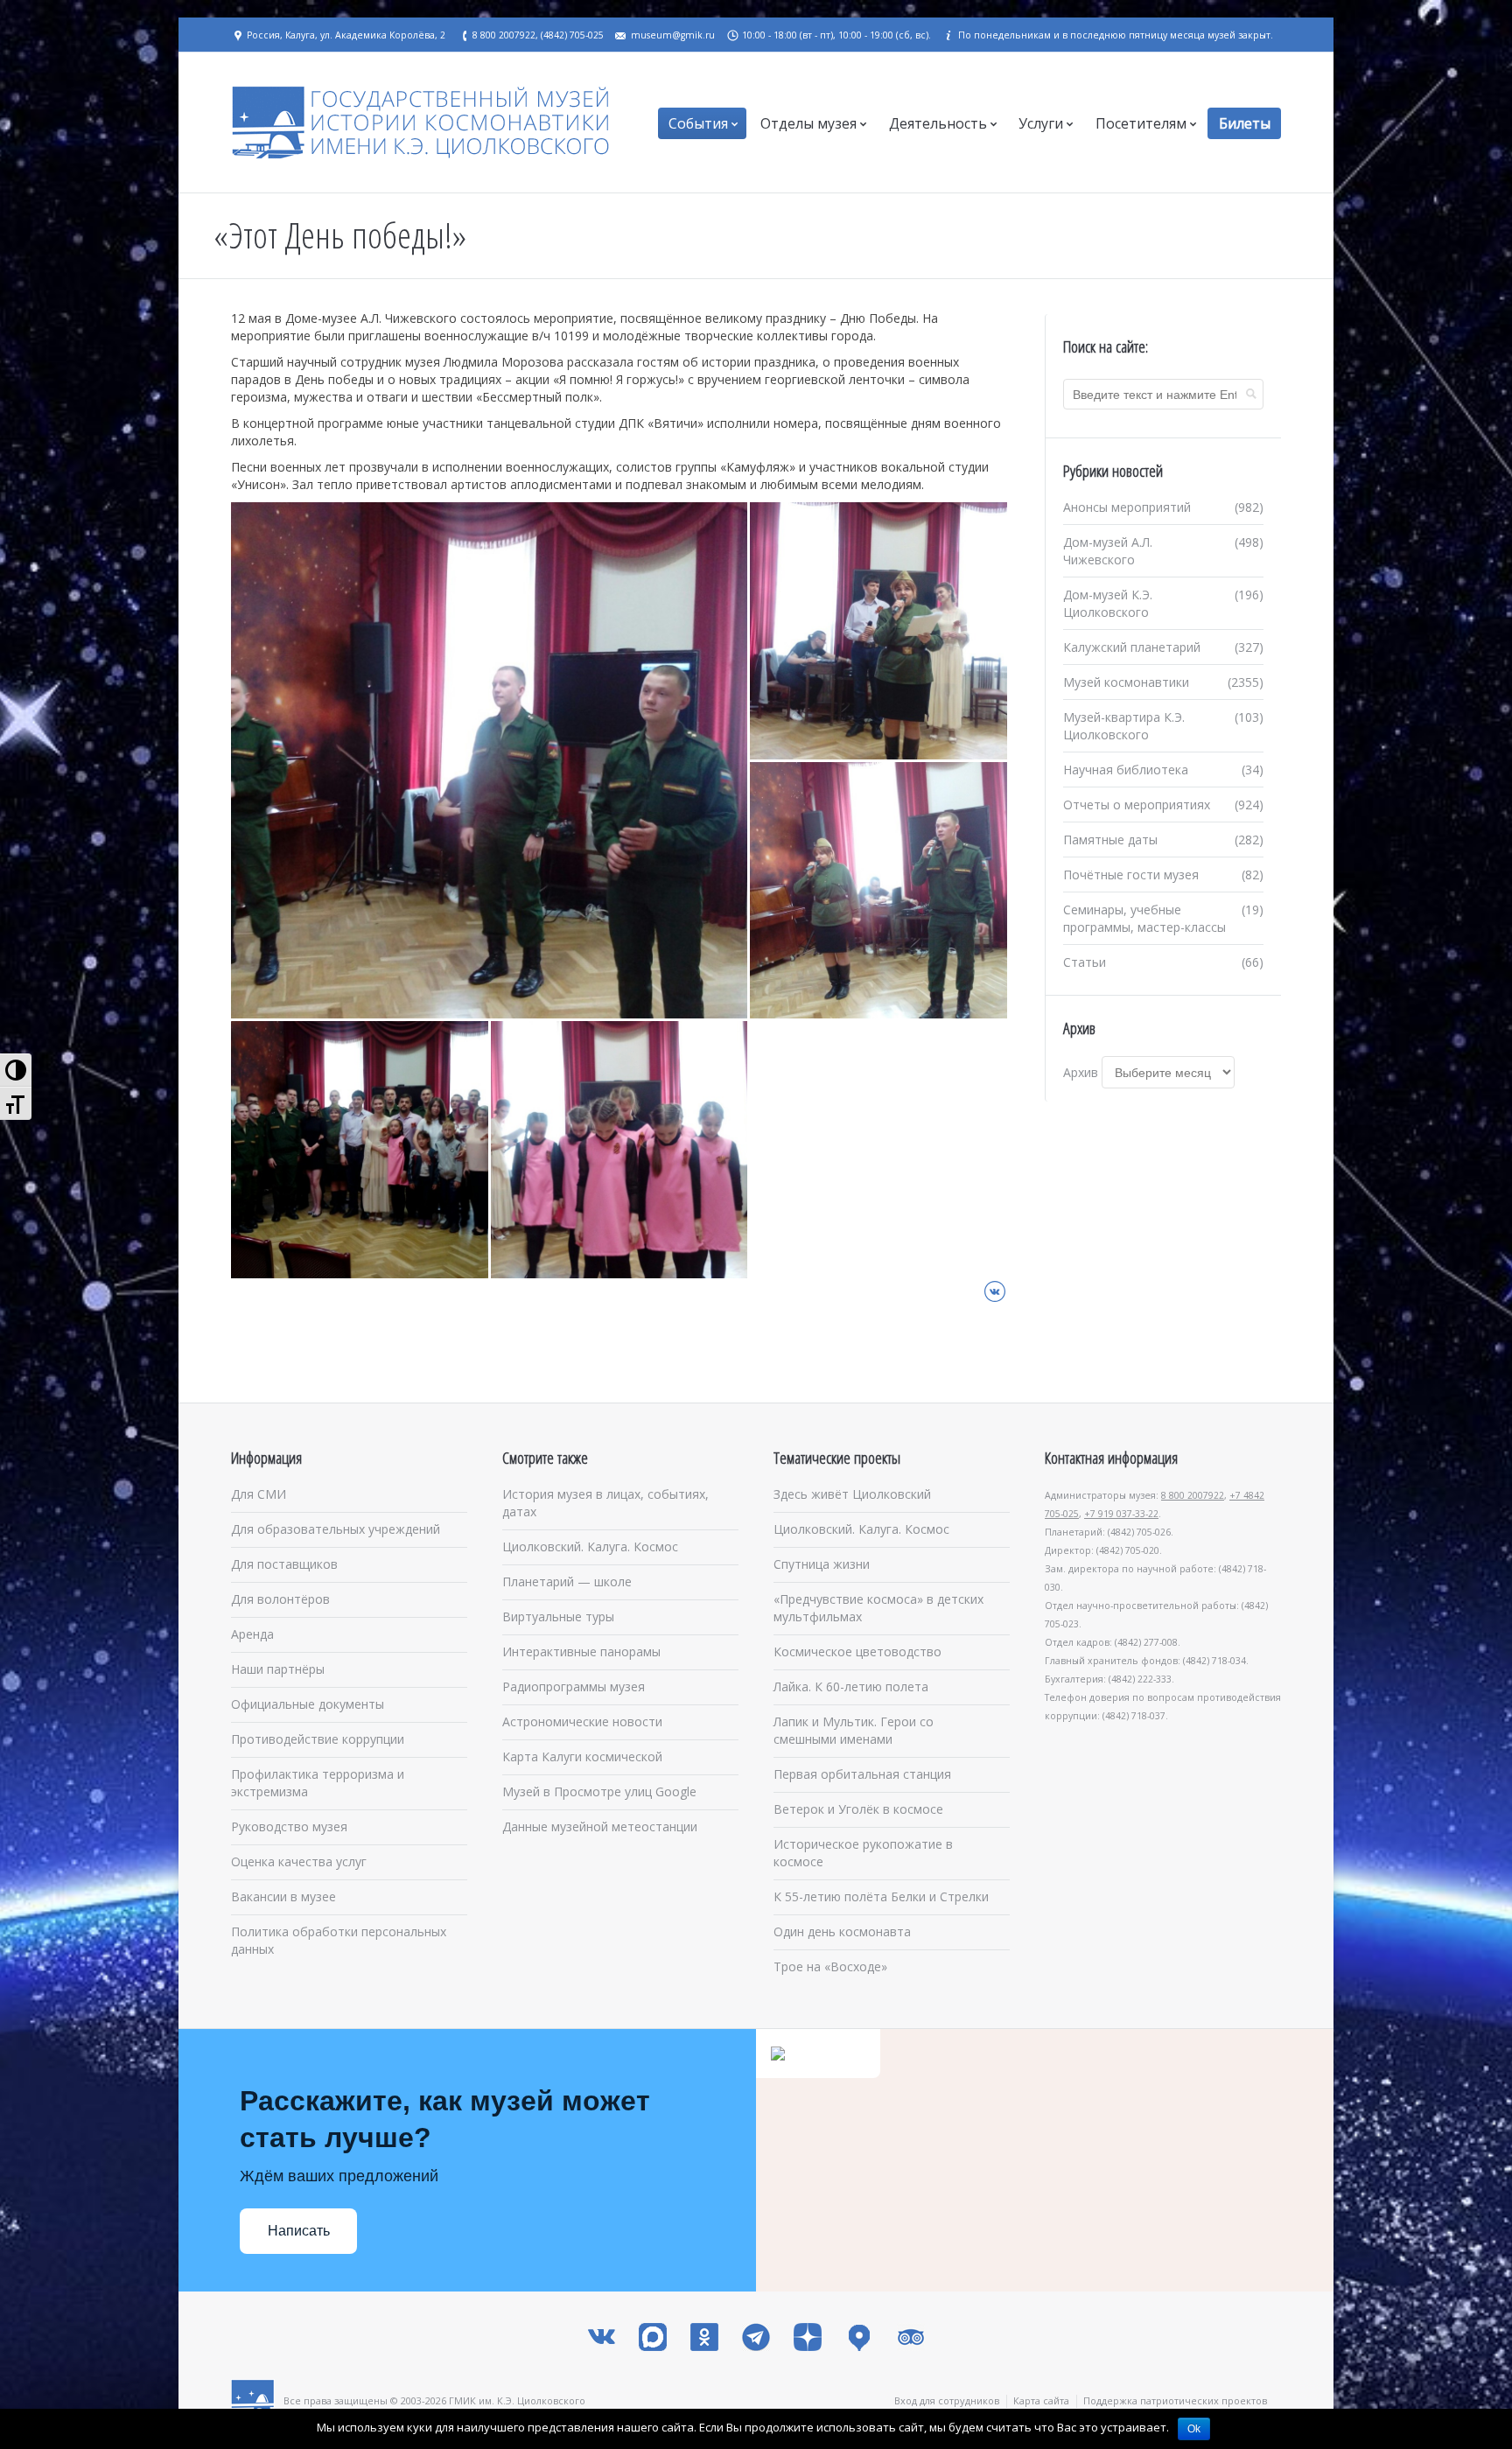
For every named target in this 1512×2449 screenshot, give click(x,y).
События (698, 123)
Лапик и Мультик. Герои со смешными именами (854, 1730)
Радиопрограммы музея (574, 1686)
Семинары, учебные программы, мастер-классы (1144, 918)
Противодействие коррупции (318, 1739)
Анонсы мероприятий (1127, 507)
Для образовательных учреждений (336, 1529)
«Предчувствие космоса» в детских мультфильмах (878, 1608)
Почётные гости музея (1131, 875)
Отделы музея (808, 123)
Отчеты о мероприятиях (1137, 805)
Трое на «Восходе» (830, 1966)
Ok (1194, 2429)
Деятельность (938, 123)
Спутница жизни (822, 1564)
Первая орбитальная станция (862, 1774)
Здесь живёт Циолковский (852, 1494)
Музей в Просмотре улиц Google (599, 1791)
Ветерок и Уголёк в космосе (858, 1809)
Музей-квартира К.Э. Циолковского (1124, 726)
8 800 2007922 (1193, 1495)
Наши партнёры (278, 1669)
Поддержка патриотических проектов (1175, 2400)
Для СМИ (259, 1494)
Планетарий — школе (567, 1581)
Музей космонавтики (1126, 682)
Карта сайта (1041, 2400)
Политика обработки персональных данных (339, 1940)
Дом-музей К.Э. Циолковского (1108, 603)
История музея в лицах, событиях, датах (605, 1503)
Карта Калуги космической (582, 1756)
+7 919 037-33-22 (1121, 1514)
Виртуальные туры (558, 1616)
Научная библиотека (1126, 770)
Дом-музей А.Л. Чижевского (1108, 551)
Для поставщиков (284, 1564)
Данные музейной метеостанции (600, 1826)
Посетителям (1141, 123)
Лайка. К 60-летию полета (851, 1686)
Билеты (1245, 123)
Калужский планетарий (1132, 647)
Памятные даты (1110, 840)
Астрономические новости (582, 1721)
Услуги (1041, 123)
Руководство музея (289, 1826)
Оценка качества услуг (299, 1861)
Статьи (1085, 962)
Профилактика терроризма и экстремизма (318, 1783)
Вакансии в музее (283, 1896)
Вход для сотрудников (947, 2400)
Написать (299, 2231)
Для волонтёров (280, 1599)
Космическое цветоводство (857, 1651)
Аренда (252, 1634)
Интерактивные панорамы (581, 1651)
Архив (1081, 1072)
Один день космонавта (842, 1931)
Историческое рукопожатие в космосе (863, 1853)
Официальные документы (308, 1704)
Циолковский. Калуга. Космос (590, 1546)
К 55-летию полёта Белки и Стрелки (881, 1896)
